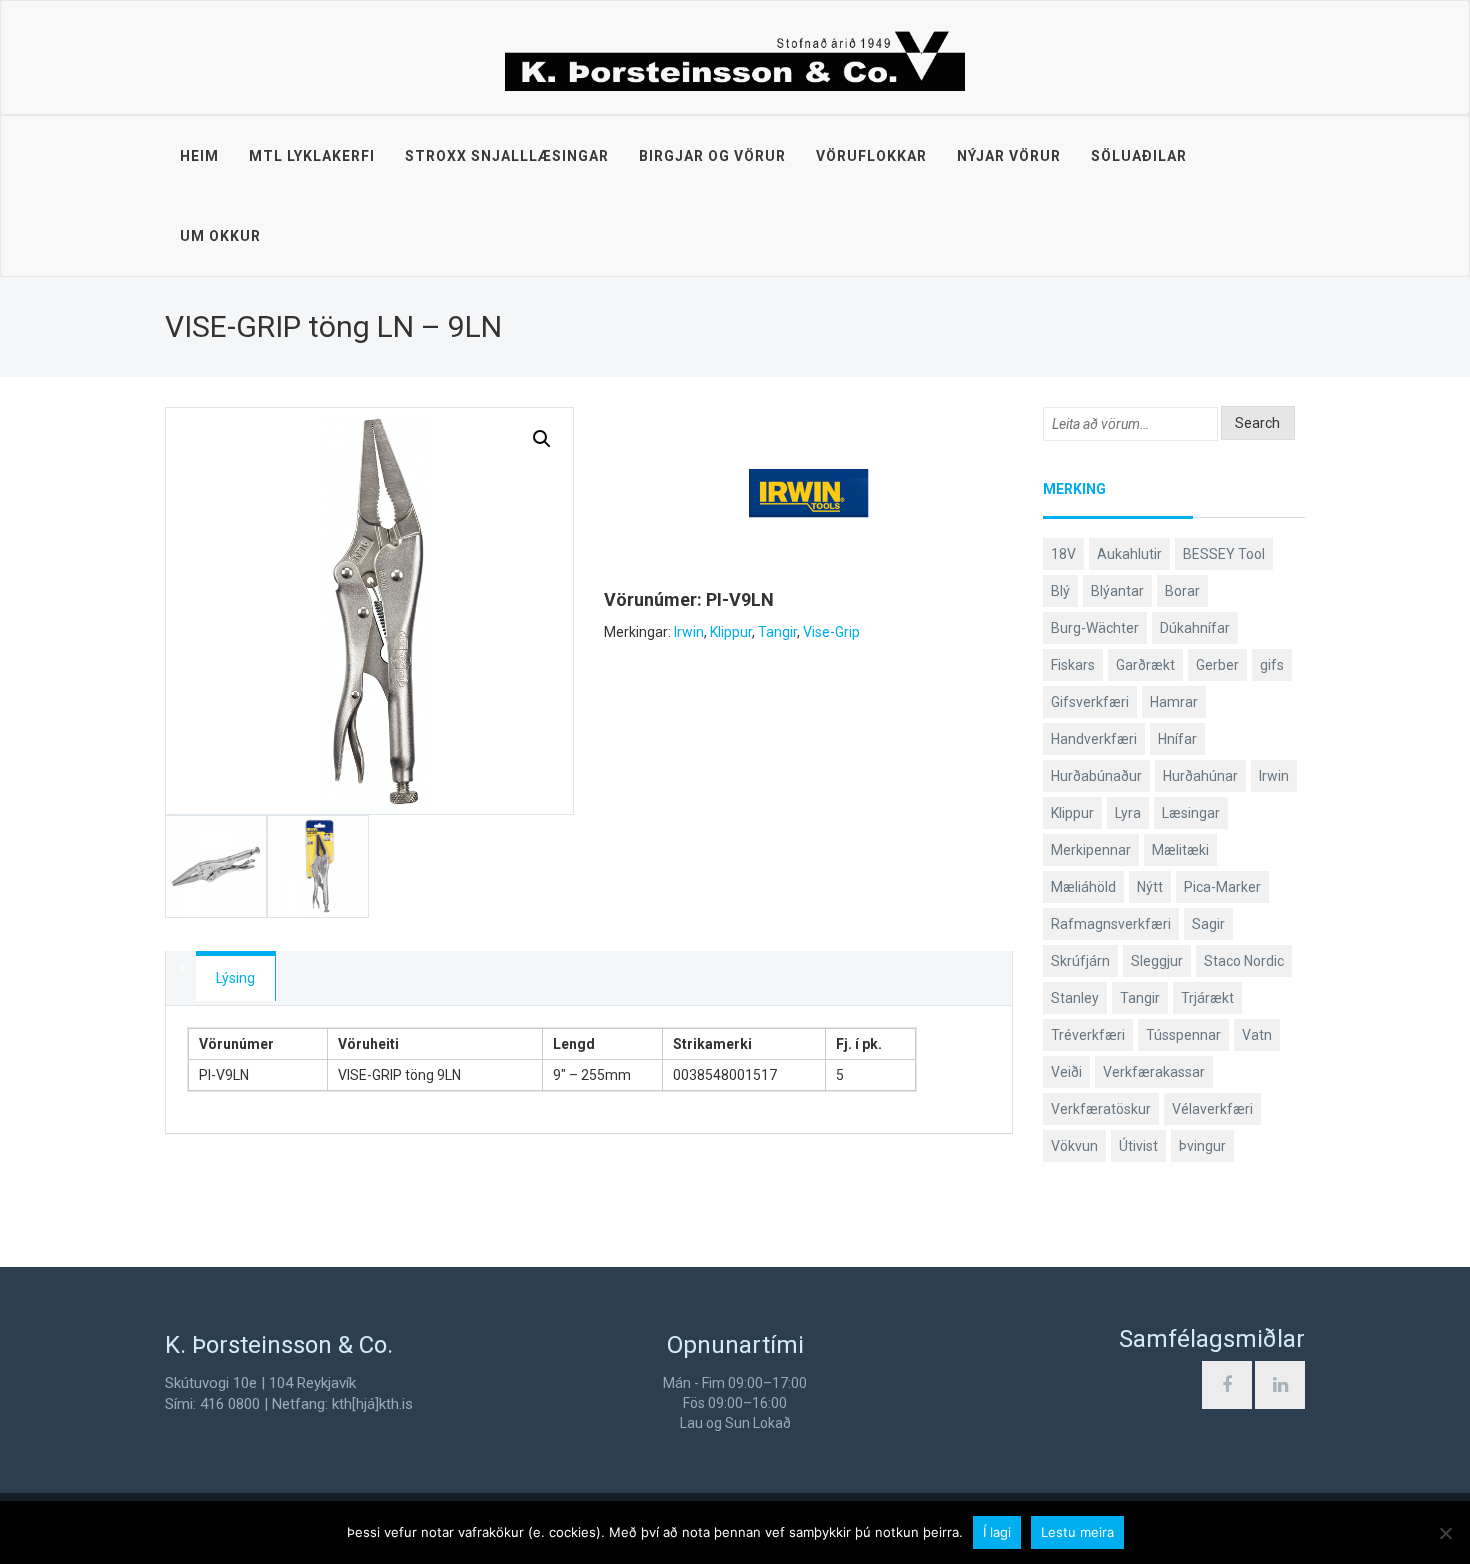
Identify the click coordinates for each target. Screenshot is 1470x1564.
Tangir (777, 632)
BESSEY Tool (1224, 554)
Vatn (1257, 1035)
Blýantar (1117, 591)
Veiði (1066, 1072)
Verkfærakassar (1154, 1072)
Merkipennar (1091, 850)
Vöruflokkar (871, 156)
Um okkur (220, 236)
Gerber (1217, 665)
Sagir (1208, 924)
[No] (1445, 1533)
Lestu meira (1077, 1532)
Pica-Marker (1222, 887)
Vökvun (1074, 1146)
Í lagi (997, 1532)
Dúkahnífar (1195, 628)
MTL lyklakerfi (312, 156)
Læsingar (1191, 813)
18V (1063, 554)
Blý (1060, 591)
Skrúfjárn (1080, 961)
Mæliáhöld (1083, 887)
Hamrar (1174, 702)
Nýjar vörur (1009, 156)
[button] (542, 439)
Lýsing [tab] (235, 978)
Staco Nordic (1244, 961)
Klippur (731, 632)
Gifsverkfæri (1090, 702)
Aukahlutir (1129, 554)
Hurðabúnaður (1096, 776)
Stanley (1075, 998)
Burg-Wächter (1095, 628)
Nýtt (1150, 887)
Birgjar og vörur (712, 156)
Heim (199, 156)
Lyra (1128, 813)
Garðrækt (1145, 665)
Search (1257, 423)
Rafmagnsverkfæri (1111, 924)
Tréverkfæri (1088, 1035)
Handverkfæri (1094, 739)
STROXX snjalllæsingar (507, 156)
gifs (1272, 665)
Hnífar (1177, 739)
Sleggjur (1157, 961)
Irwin (689, 632)
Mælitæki (1180, 850)
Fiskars (1073, 665)
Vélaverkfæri (1212, 1109)
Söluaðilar (1139, 156)
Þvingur (1202, 1146)
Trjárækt (1207, 998)
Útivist (1138, 1146)
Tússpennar (1183, 1035)
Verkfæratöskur (1101, 1109)
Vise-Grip (831, 632)
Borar (1182, 591)
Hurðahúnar (1200, 776)
